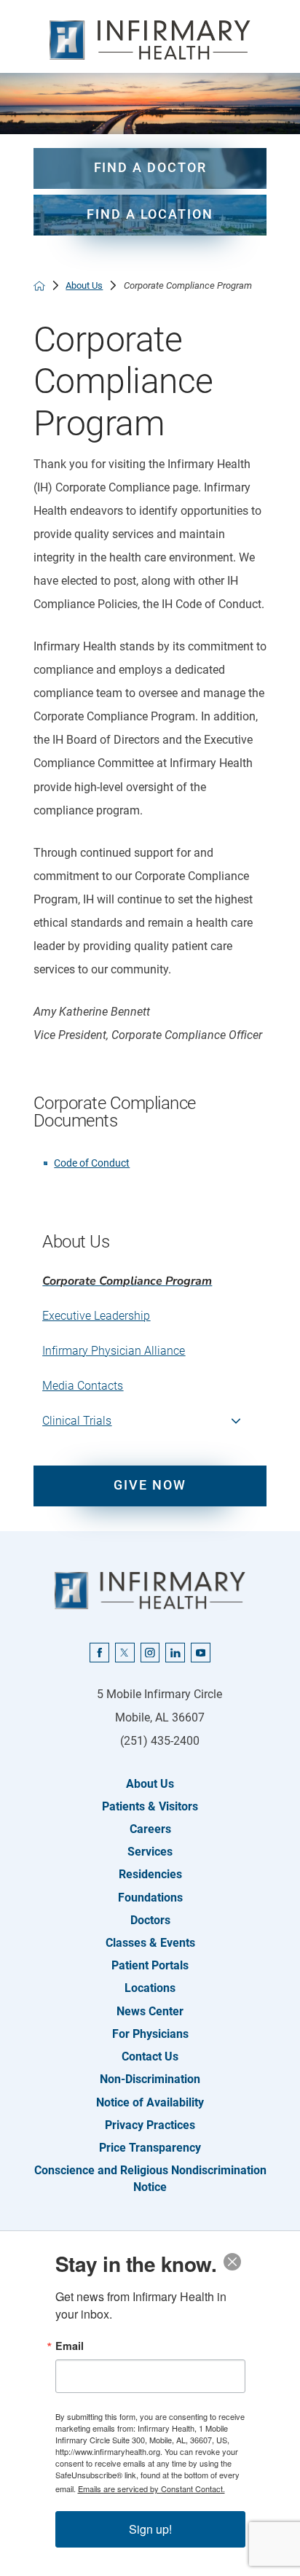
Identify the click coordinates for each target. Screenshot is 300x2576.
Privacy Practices (150, 2125)
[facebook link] (99, 1653)
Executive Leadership (96, 1316)
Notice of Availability (150, 2102)
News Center (150, 2011)
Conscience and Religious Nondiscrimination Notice (150, 2179)
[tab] (236, 1421)
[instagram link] (150, 1653)
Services (150, 1852)
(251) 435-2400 (160, 1741)
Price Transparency (150, 2148)
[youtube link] (201, 1653)
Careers (150, 1829)
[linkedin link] (175, 1653)
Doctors (150, 1920)
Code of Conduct (92, 1163)
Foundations (150, 1898)
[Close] (232, 2262)
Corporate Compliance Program (127, 1281)
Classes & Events (150, 1943)
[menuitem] (150, 1281)
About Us (84, 285)
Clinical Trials (77, 1421)
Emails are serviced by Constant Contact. (151, 2489)
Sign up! (150, 2529)
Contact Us (150, 2056)
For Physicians (150, 2034)
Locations (150, 1988)
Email (70, 2346)
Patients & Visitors (150, 1806)
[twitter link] (125, 1653)
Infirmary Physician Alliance (114, 1351)
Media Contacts (83, 1386)
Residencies (150, 1874)
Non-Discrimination (150, 2079)
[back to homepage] (39, 286)
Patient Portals (150, 1965)
